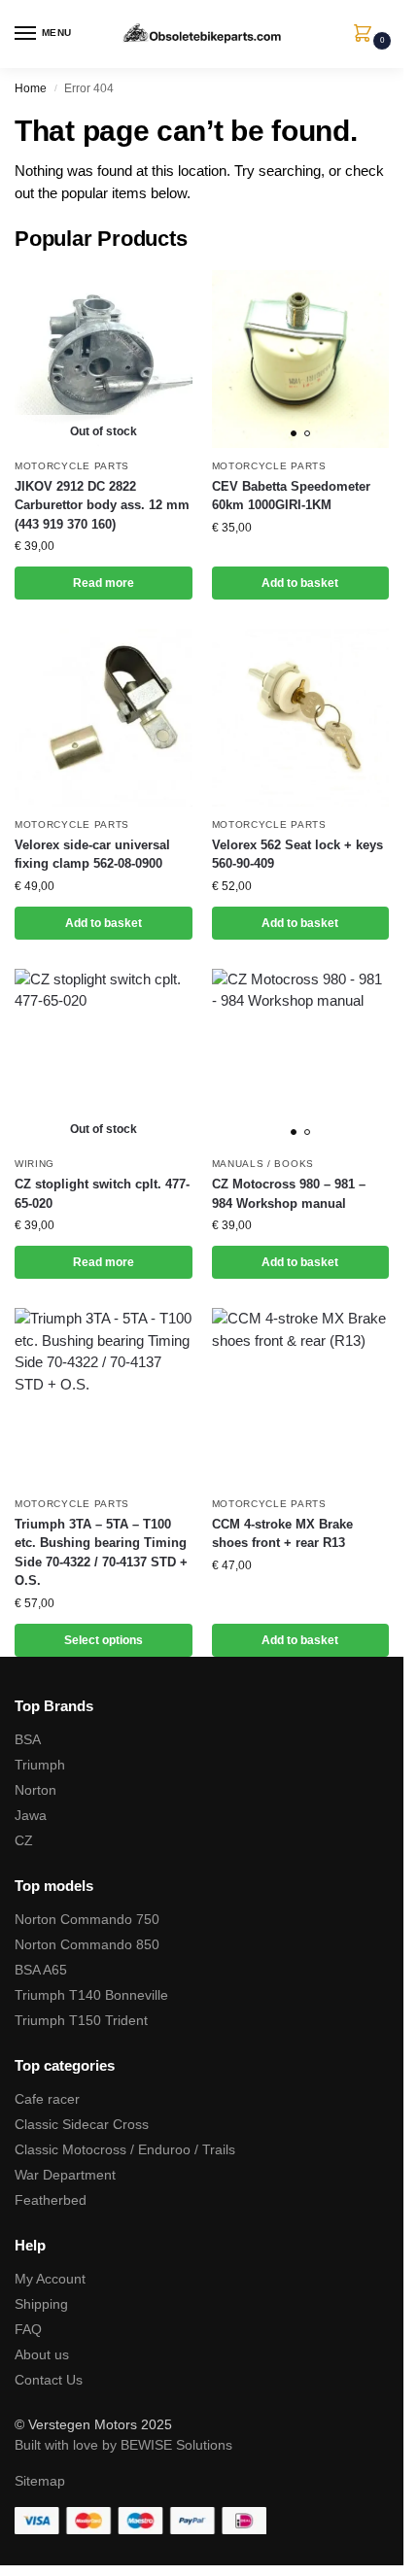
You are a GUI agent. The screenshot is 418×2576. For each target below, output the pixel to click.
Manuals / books (263, 1164)
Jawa (31, 1815)
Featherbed (51, 2200)
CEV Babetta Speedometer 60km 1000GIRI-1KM (291, 496)
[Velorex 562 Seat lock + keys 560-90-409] (301, 718)
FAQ (28, 2329)
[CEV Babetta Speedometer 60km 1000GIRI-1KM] (301, 359)
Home (31, 88)
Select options (104, 1640)
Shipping (41, 2304)
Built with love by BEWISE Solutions (123, 2445)
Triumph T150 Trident (81, 2020)
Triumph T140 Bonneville (91, 1995)
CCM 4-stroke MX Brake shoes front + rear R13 (282, 1534)
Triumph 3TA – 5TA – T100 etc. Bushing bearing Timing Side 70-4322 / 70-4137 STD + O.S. (101, 1553)
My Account (50, 2279)
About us (42, 2354)
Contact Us (49, 2380)
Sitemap (40, 2481)
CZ (24, 1840)
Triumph (40, 1765)
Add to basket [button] (300, 583)
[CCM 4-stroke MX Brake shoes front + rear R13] (301, 1397)
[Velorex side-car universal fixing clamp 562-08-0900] (104, 718)
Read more (104, 583)
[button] (366, 35)
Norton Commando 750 (87, 1919)
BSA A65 (41, 1970)
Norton (35, 1790)
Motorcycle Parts (72, 466)
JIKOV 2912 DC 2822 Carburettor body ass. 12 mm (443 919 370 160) (102, 505)
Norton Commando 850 (87, 1944)
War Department (65, 2175)
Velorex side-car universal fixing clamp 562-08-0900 (92, 855)
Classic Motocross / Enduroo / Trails (125, 2149)
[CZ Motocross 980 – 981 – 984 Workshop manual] (301, 1058)
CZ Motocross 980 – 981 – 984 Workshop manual (289, 1194)
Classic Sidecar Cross (82, 2124)
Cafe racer (47, 2099)
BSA (28, 1739)
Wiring (35, 1164)
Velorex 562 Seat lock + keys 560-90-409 (297, 855)
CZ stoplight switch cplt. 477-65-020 (102, 1194)
